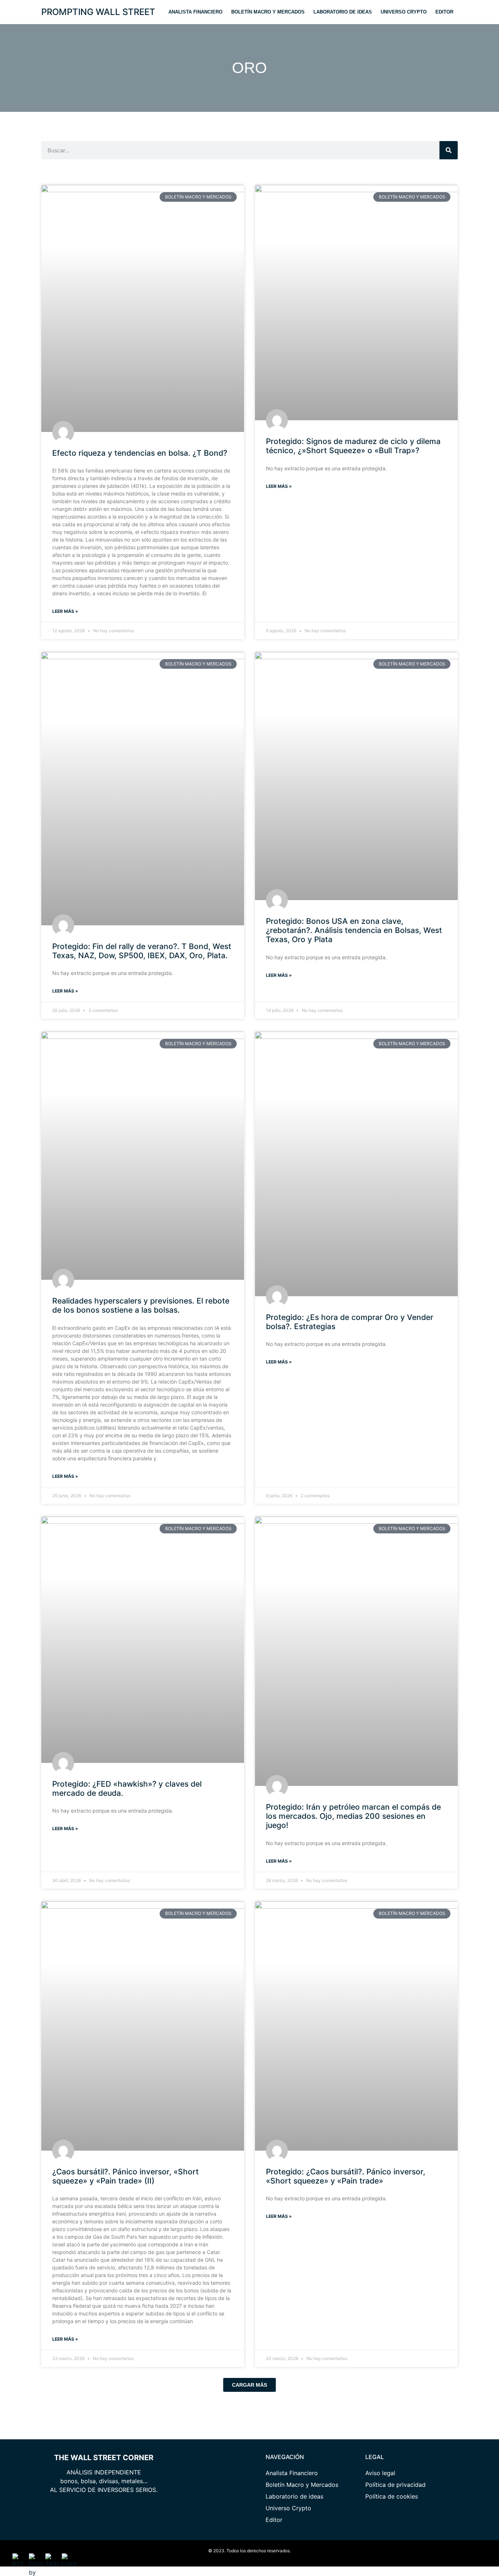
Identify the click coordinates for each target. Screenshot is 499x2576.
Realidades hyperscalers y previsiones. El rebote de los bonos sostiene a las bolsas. (141, 1305)
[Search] (449, 150)
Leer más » (65, 611)
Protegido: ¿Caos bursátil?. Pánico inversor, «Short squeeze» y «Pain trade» (346, 2176)
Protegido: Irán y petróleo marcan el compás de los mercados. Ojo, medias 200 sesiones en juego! (353, 1816)
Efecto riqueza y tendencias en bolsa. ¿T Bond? (140, 453)
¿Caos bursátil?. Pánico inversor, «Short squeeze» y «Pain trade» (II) (125, 2176)
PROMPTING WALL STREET (98, 12)
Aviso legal (380, 2473)
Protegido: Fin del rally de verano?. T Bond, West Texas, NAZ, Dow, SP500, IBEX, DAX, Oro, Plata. (142, 951)
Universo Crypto (404, 12)
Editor (444, 12)
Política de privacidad (395, 2485)
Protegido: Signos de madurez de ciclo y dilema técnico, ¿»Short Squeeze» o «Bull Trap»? (353, 446)
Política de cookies (392, 2496)
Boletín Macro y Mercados (268, 12)
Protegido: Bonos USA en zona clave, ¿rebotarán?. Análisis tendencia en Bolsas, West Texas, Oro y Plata (354, 930)
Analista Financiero (195, 12)
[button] (249, 2385)
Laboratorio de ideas (343, 12)
